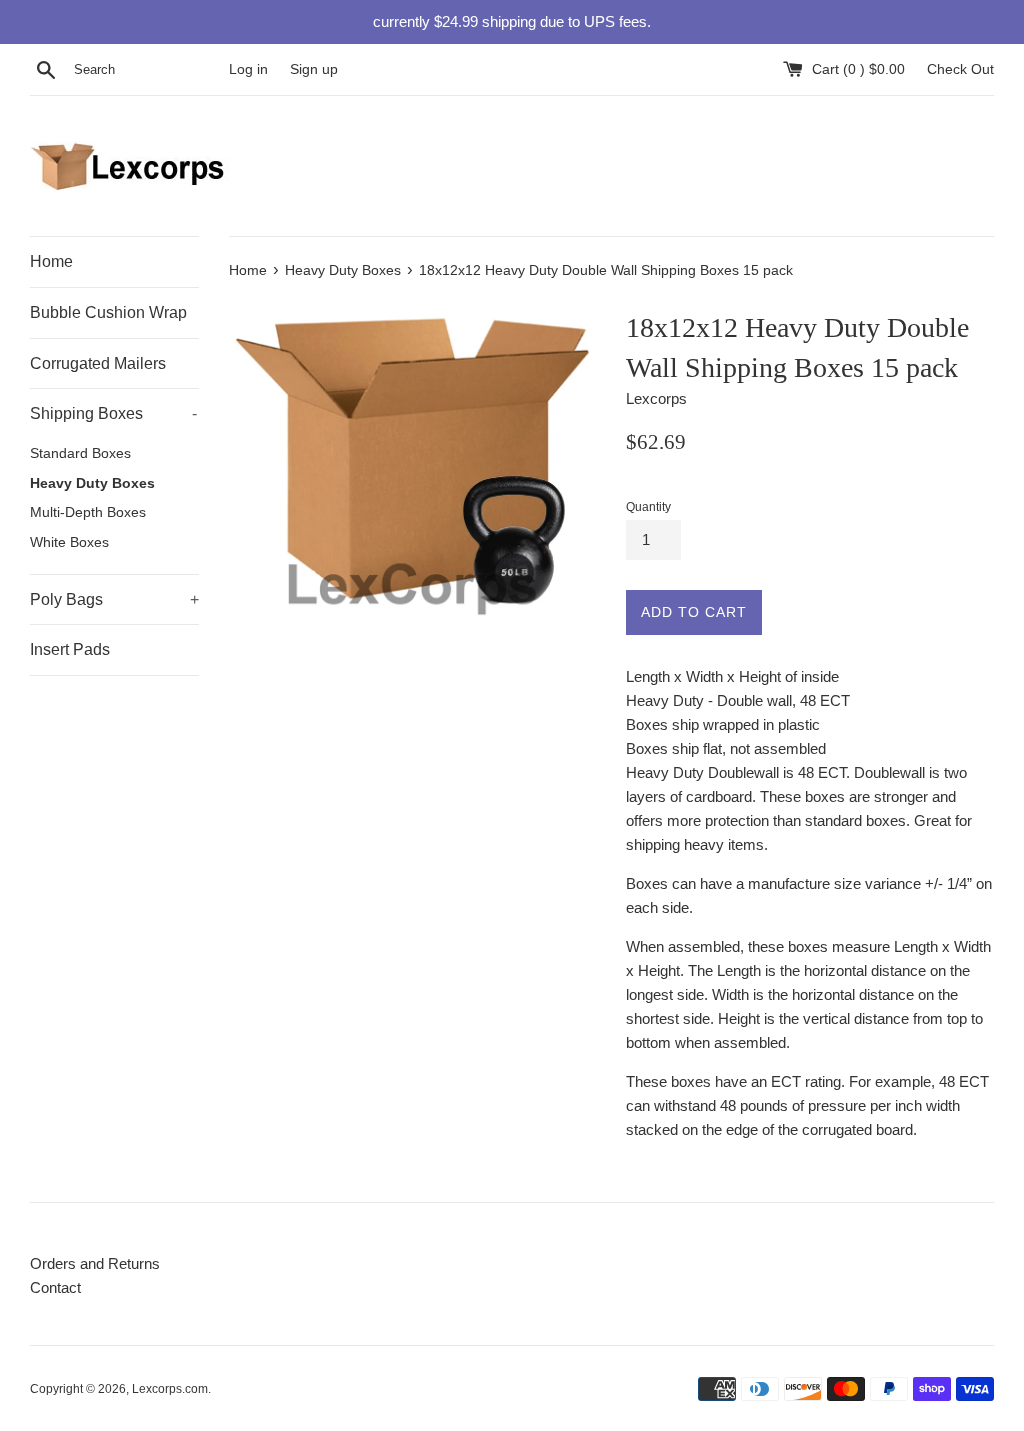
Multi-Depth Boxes (88, 512)
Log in (248, 69)
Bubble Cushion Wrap (108, 312)
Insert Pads (70, 649)
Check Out (960, 69)
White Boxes (69, 542)
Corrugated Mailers (98, 363)
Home (51, 261)
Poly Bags (114, 599)
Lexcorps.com (170, 1389)
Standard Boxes (80, 453)
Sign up (314, 69)
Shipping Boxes (113, 413)
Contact (55, 1287)
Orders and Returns (95, 1263)
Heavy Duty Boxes (92, 483)
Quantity (648, 507)
